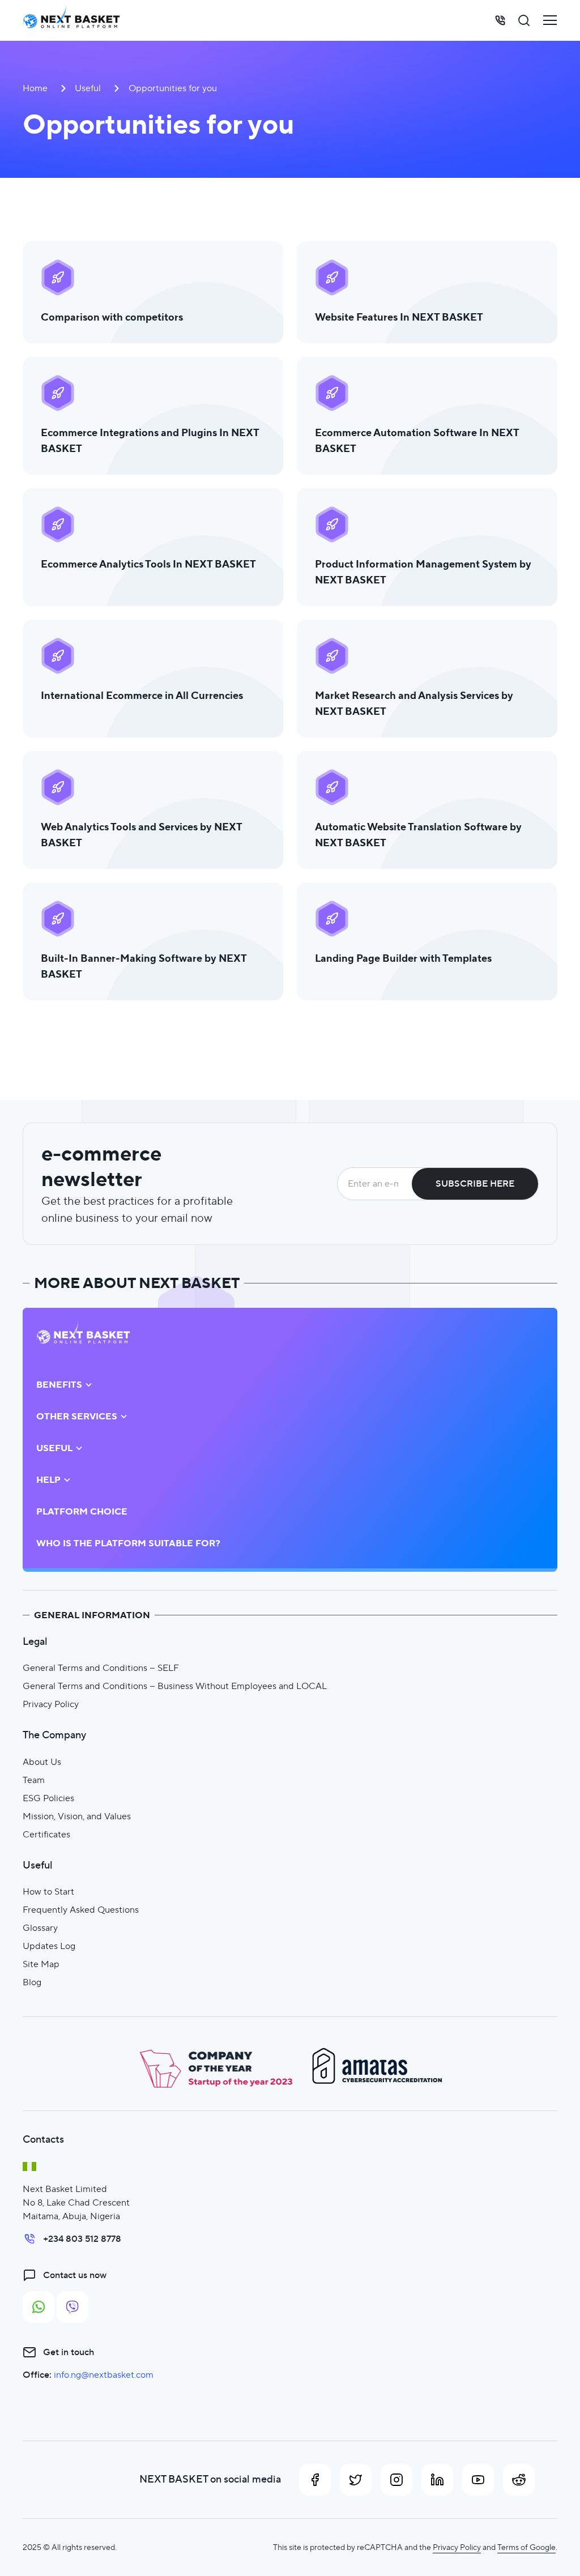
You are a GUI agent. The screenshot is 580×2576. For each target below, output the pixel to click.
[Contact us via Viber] (72, 2307)
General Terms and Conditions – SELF (101, 1668)
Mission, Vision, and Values (77, 1816)
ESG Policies (48, 1798)
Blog (32, 1982)
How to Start (48, 1892)
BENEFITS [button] (59, 1385)
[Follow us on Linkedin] (437, 2480)
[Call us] (500, 20)
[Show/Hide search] (524, 20)
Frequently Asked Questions (81, 1910)
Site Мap (41, 1964)
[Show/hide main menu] (550, 20)
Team (34, 1780)
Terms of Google (526, 2547)
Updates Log (49, 1946)
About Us (42, 1762)
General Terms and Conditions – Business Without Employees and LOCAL (175, 1686)
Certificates (46, 1834)
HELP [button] (48, 1480)
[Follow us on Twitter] (356, 2480)
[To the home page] (71, 20)
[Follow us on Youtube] (478, 2480)
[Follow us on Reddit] (519, 2480)
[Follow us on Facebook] (315, 2480)
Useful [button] (54, 1448)
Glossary (40, 1928)
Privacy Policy (51, 1704)
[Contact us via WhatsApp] (39, 2307)
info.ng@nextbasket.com (104, 2375)
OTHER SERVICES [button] (77, 1417)
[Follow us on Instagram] (396, 2480)
